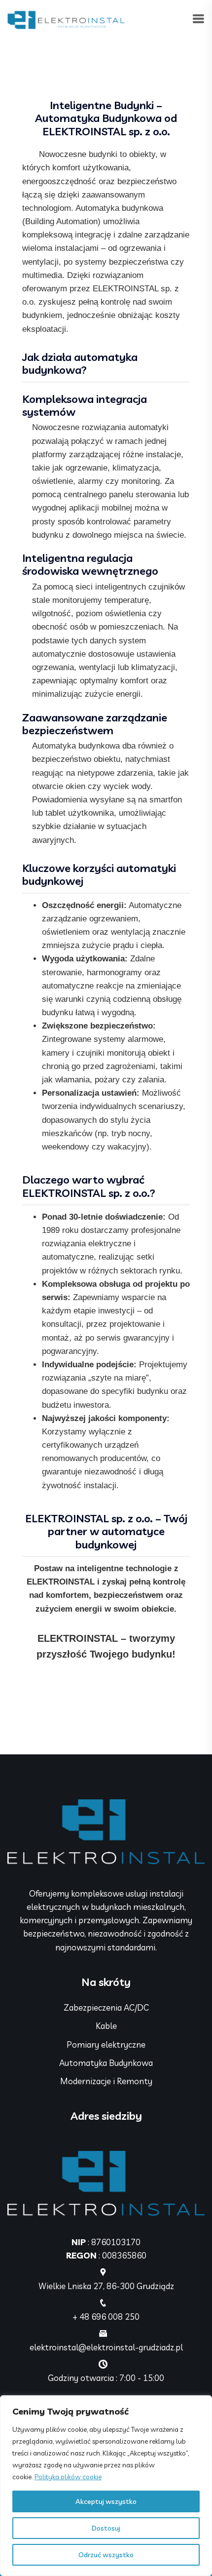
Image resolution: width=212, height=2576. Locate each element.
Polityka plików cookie (68, 2477)
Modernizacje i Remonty (106, 2081)
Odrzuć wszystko (106, 2555)
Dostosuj (106, 2528)
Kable (106, 2026)
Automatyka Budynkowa (106, 2063)
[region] (106, 2486)
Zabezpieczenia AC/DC (106, 2007)
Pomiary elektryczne (106, 2044)
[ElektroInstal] (66, 19)
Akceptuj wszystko (106, 2501)
